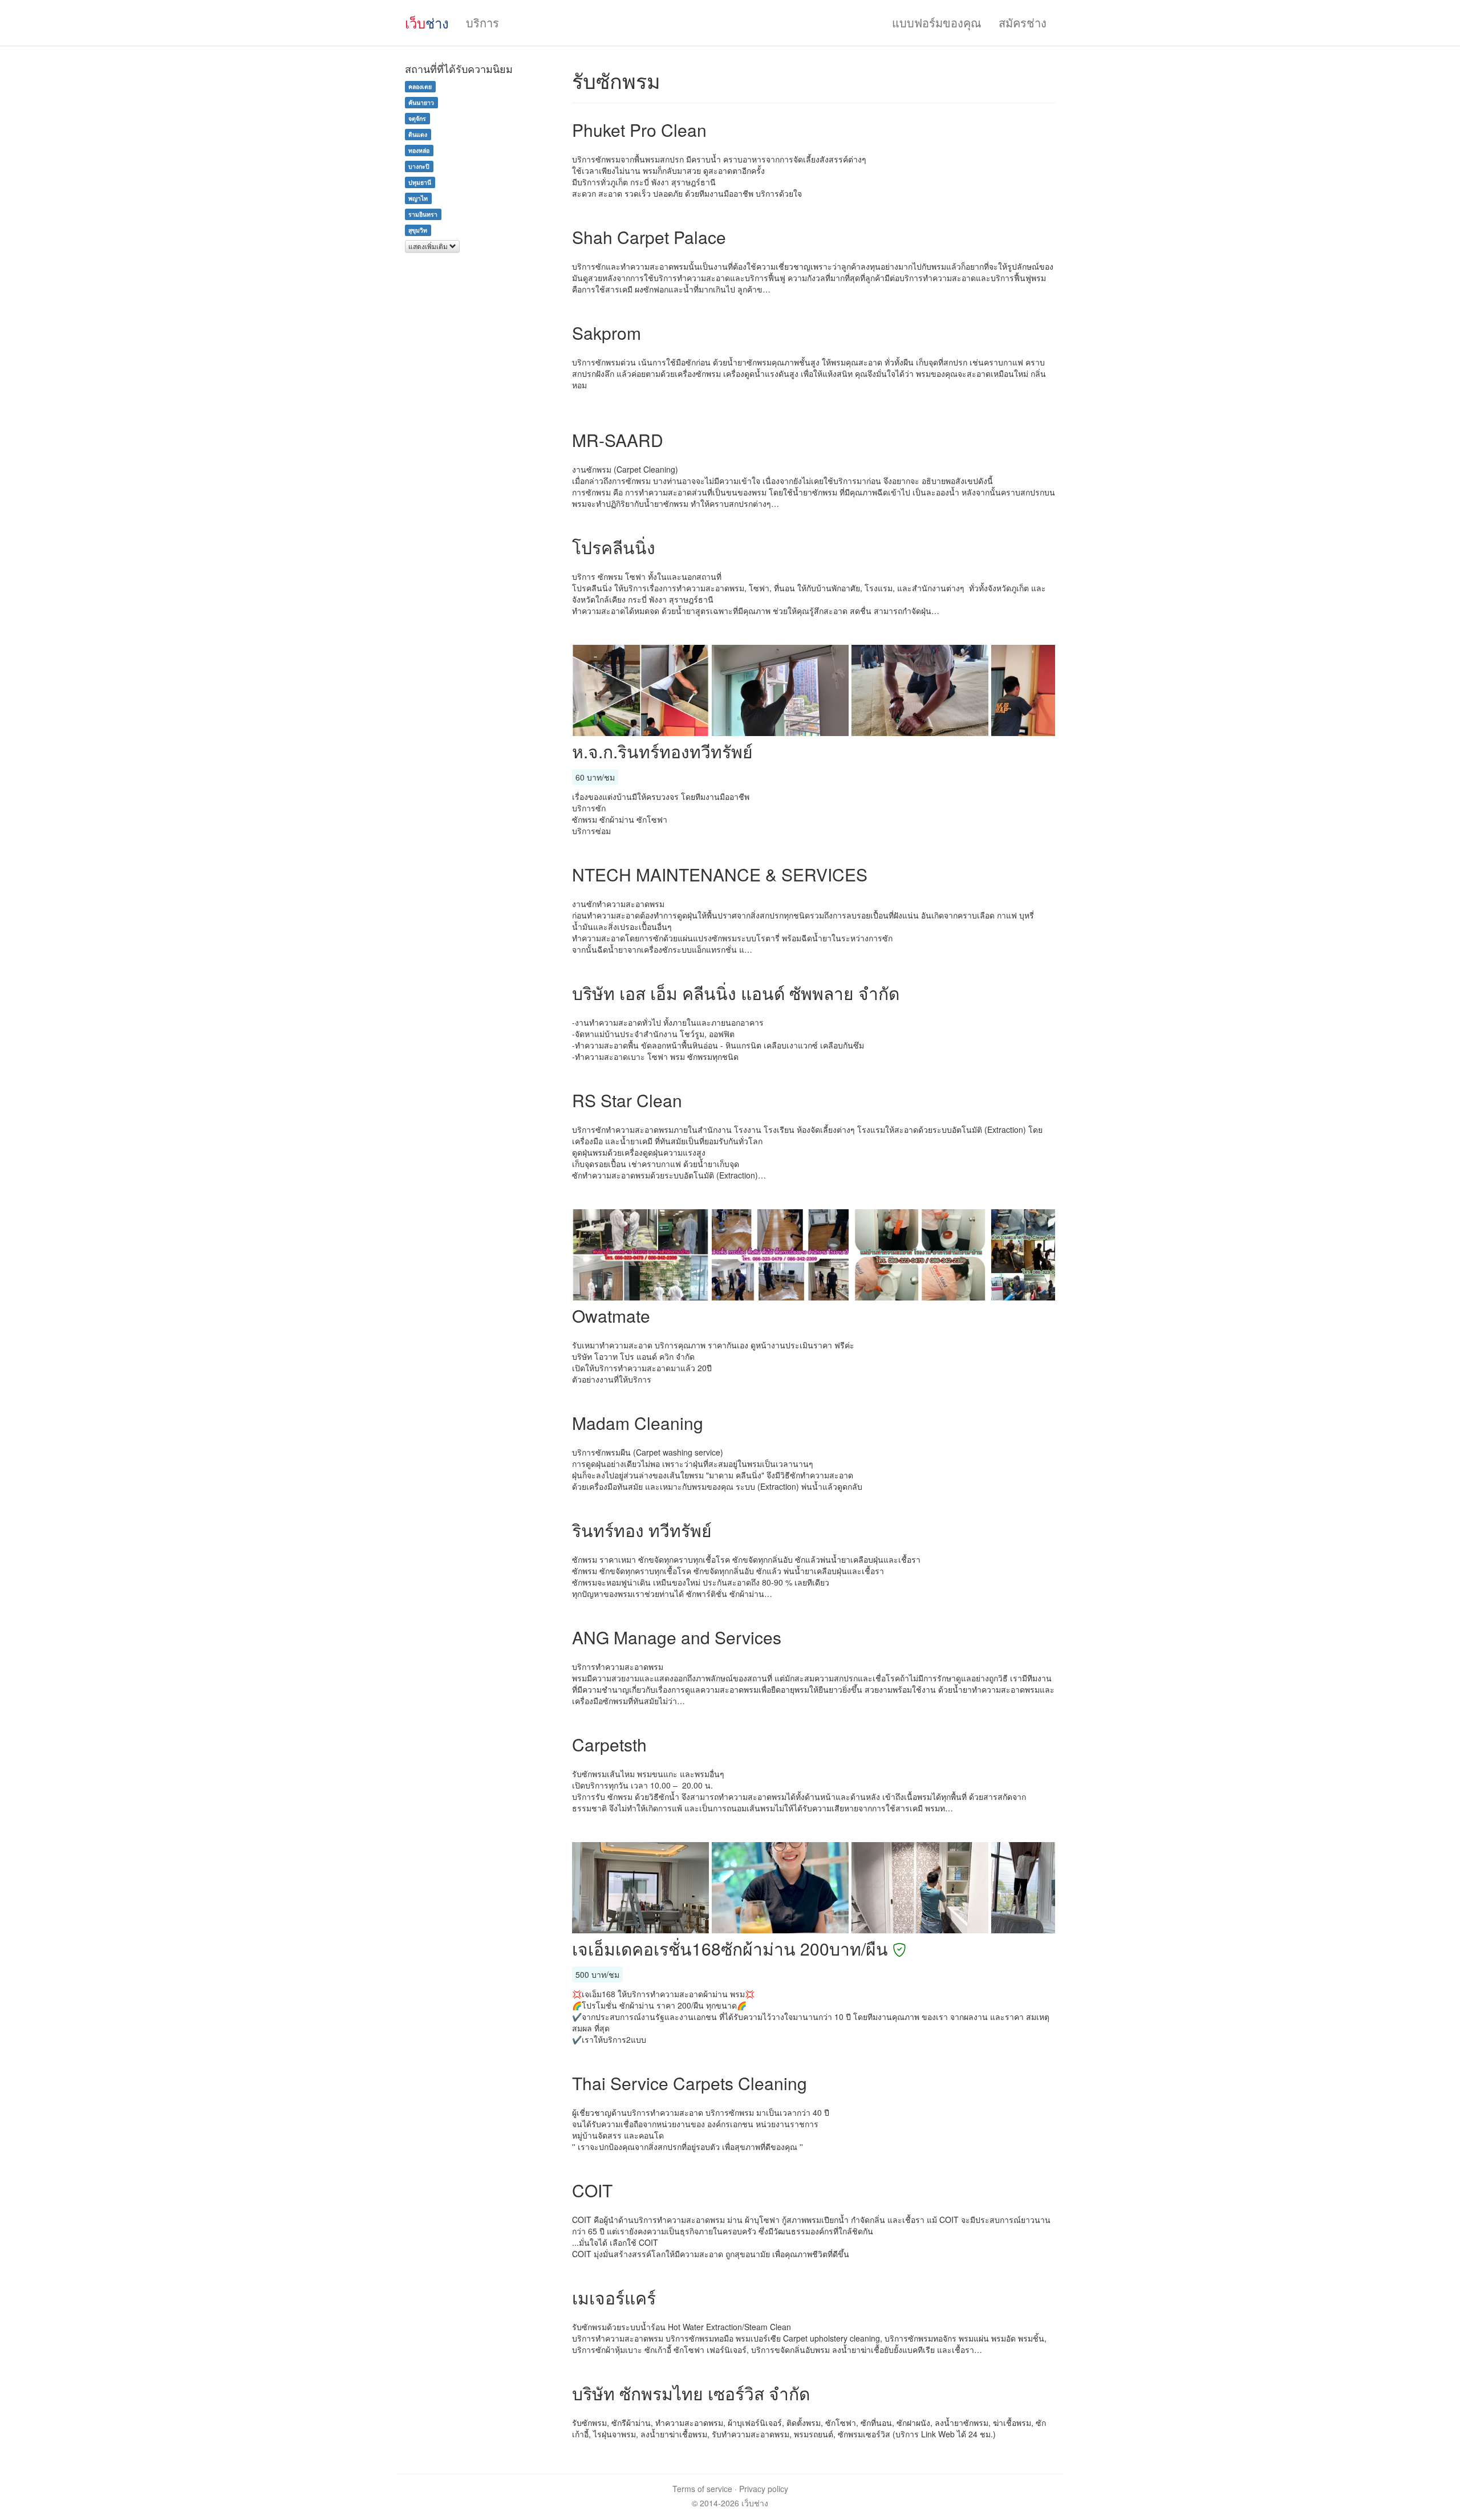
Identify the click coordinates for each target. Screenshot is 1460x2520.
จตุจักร (417, 118)
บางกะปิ (419, 166)
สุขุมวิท (418, 230)
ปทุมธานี (420, 182)
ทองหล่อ (419, 150)
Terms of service (702, 2489)
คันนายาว (421, 102)
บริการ (482, 23)
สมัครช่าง (1023, 23)
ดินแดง (418, 134)
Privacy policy (764, 2489)
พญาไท (418, 198)
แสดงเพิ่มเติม (429, 246)
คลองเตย (420, 86)
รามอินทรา (423, 214)
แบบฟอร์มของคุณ (937, 23)
